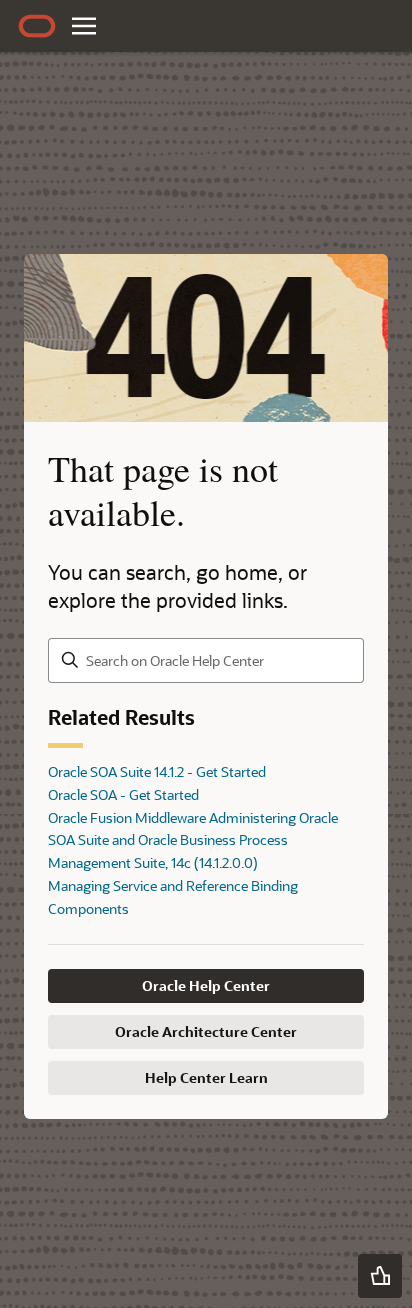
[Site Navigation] (84, 26)
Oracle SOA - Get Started (123, 794)
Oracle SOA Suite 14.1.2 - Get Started (157, 771)
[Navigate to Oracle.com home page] (37, 26)
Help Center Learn (206, 1077)
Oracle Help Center (206, 985)
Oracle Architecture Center (206, 1031)
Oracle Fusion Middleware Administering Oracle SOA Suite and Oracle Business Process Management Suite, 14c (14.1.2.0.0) (193, 840)
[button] (380, 1276)
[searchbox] (206, 660)
